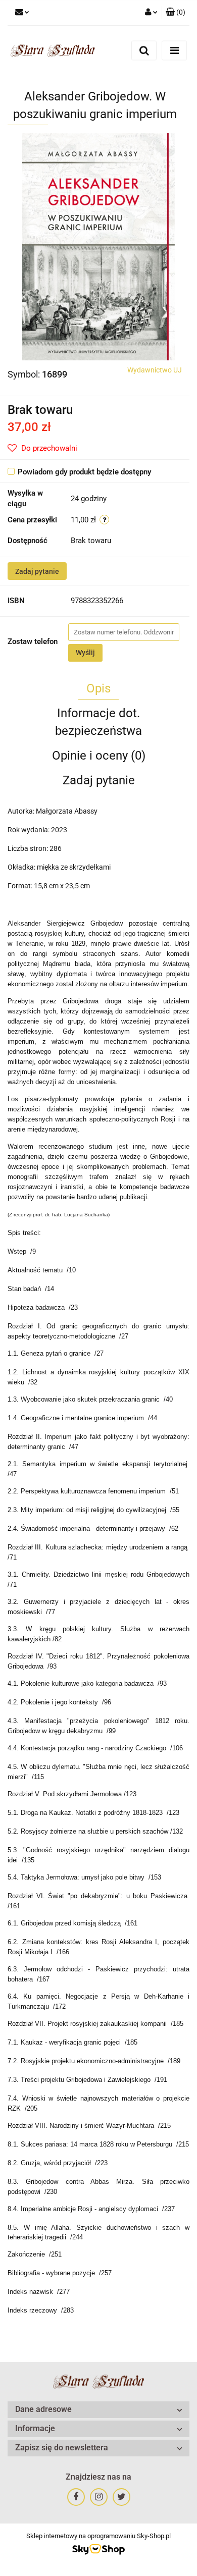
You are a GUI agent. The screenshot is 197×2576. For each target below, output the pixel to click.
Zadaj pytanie (37, 571)
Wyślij (85, 653)
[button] (176, 13)
